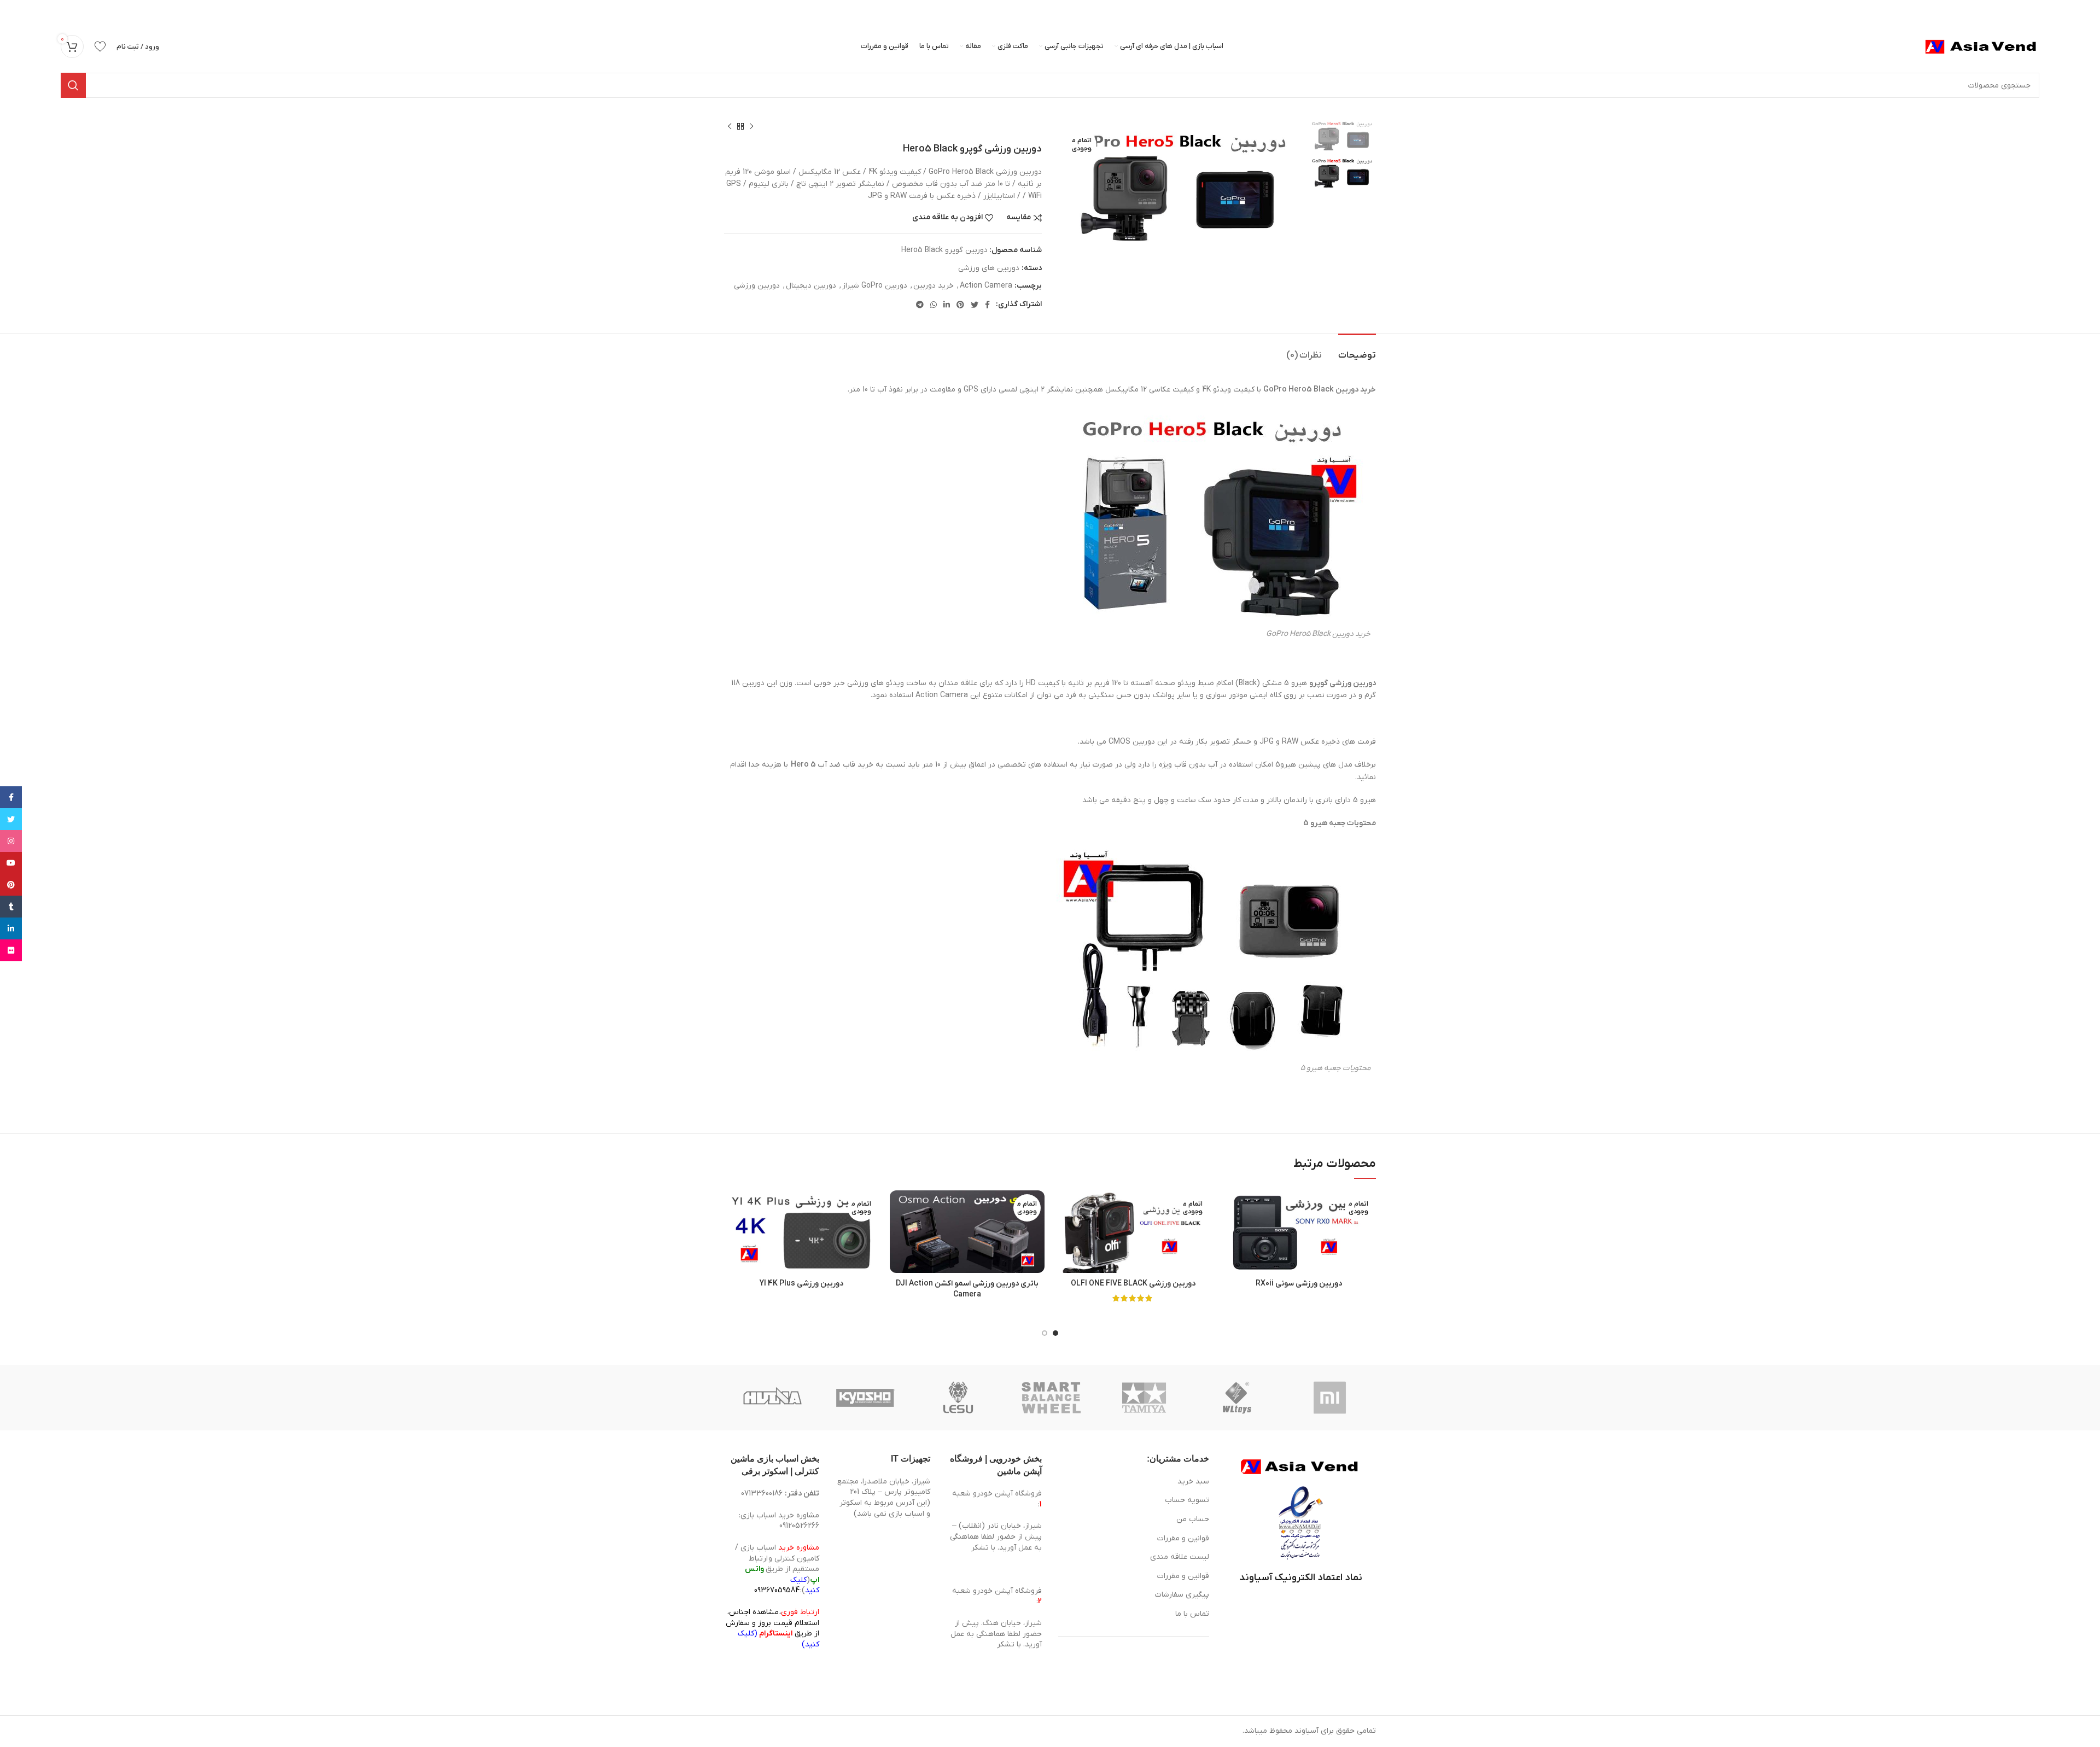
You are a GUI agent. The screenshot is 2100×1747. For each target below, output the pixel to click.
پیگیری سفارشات (1182, 1595)
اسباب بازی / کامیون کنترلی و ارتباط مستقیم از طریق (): (777, 1569)
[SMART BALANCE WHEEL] (1051, 1398)
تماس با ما (1192, 1614)
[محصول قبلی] (751, 127)
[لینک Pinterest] (960, 305)
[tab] (1357, 350)
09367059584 (777, 1590)
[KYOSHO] (865, 1398)
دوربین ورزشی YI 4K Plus (801, 1284)
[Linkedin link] (947, 305)
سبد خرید (1193, 1482)
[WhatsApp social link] (934, 305)
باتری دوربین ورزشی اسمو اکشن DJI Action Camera (967, 1289)
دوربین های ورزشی (989, 268)
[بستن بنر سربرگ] (14, 11)
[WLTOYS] (1237, 1398)
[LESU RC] (958, 1398)
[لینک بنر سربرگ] (1066, 11)
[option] (1342, 136)
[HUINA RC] (772, 1398)
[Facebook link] (987, 305)
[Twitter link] (975, 305)
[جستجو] (73, 85)
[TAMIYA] (1144, 1398)
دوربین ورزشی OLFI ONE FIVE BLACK (1133, 1284)
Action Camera (986, 286)
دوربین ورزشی (757, 286)
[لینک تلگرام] (920, 305)
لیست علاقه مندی (1180, 1557)
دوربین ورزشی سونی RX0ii (1299, 1284)
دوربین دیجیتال (811, 286)
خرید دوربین (934, 286)
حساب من (1193, 1519)
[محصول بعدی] (730, 127)
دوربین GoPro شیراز (875, 286)
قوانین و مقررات (1183, 1538)
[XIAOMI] (1331, 1398)
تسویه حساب (1187, 1500)
